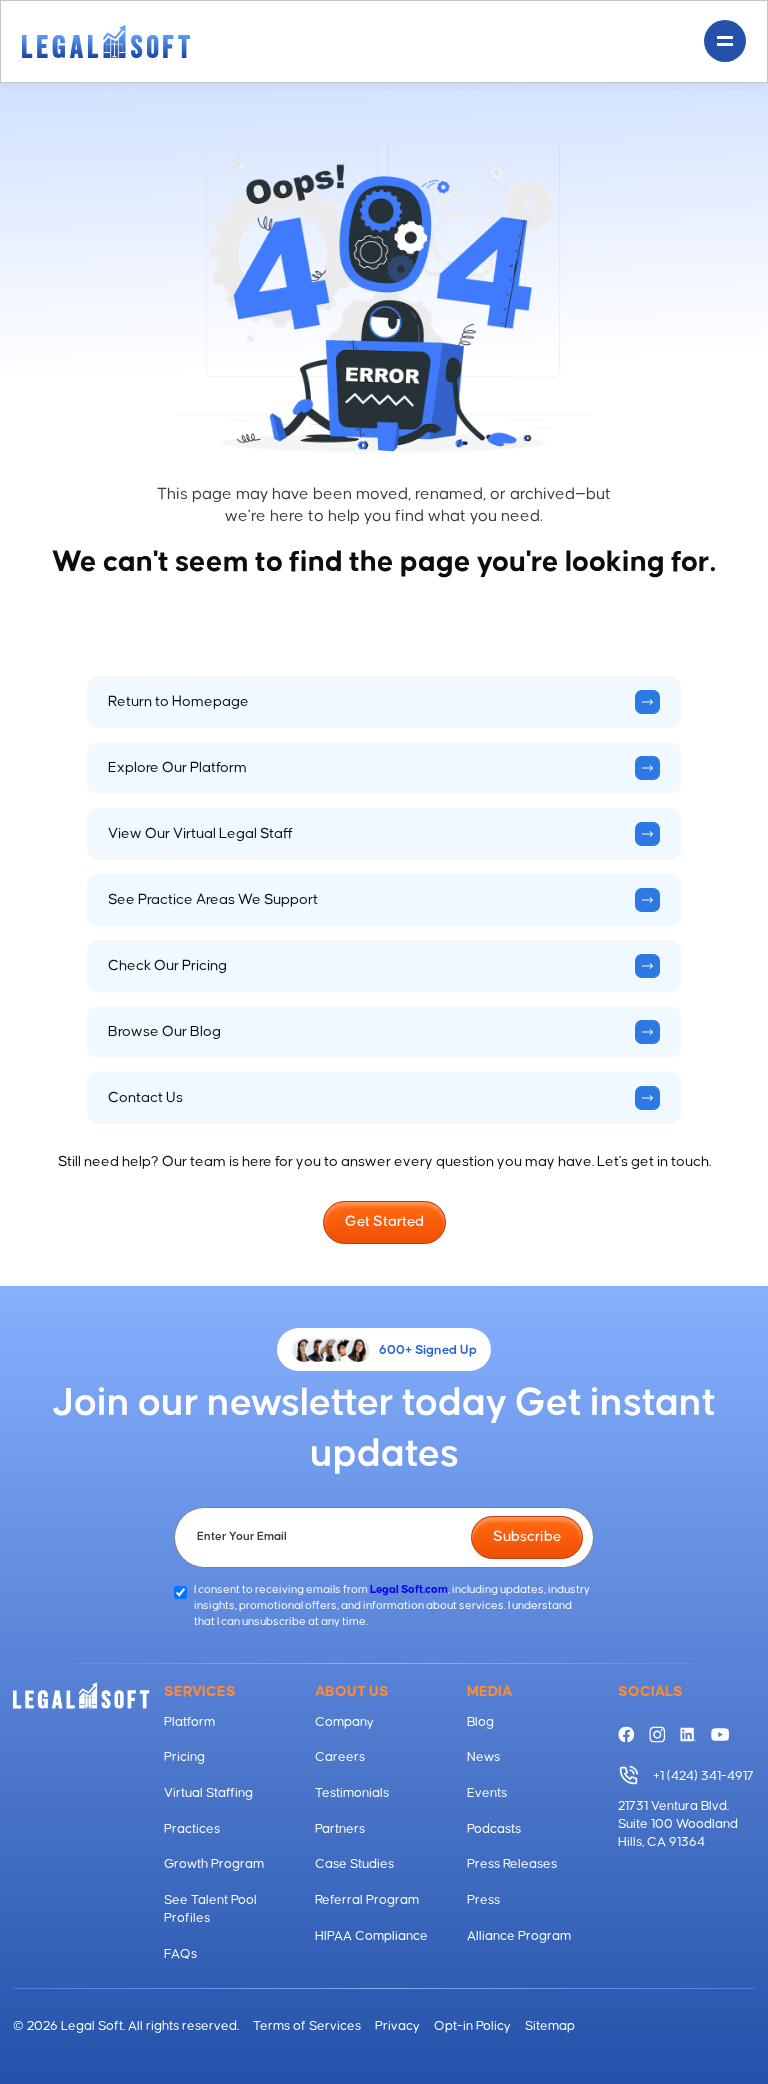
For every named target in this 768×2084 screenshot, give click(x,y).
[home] (106, 41)
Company (344, 1722)
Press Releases (512, 1864)
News (483, 1757)
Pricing (184, 1757)
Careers (340, 1757)
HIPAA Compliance (371, 1936)
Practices (192, 1829)
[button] (725, 41)
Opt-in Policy (472, 2026)
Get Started (384, 1221)
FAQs (180, 1954)
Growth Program (214, 1864)
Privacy (397, 2026)
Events (487, 1793)
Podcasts (494, 1829)
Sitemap (550, 2026)
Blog (480, 1722)
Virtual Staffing (208, 1793)
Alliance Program (519, 1936)
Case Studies (354, 1864)
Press (483, 1900)
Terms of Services (307, 2026)
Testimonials (352, 1793)
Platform (189, 1722)
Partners (340, 1829)
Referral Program (367, 1900)
